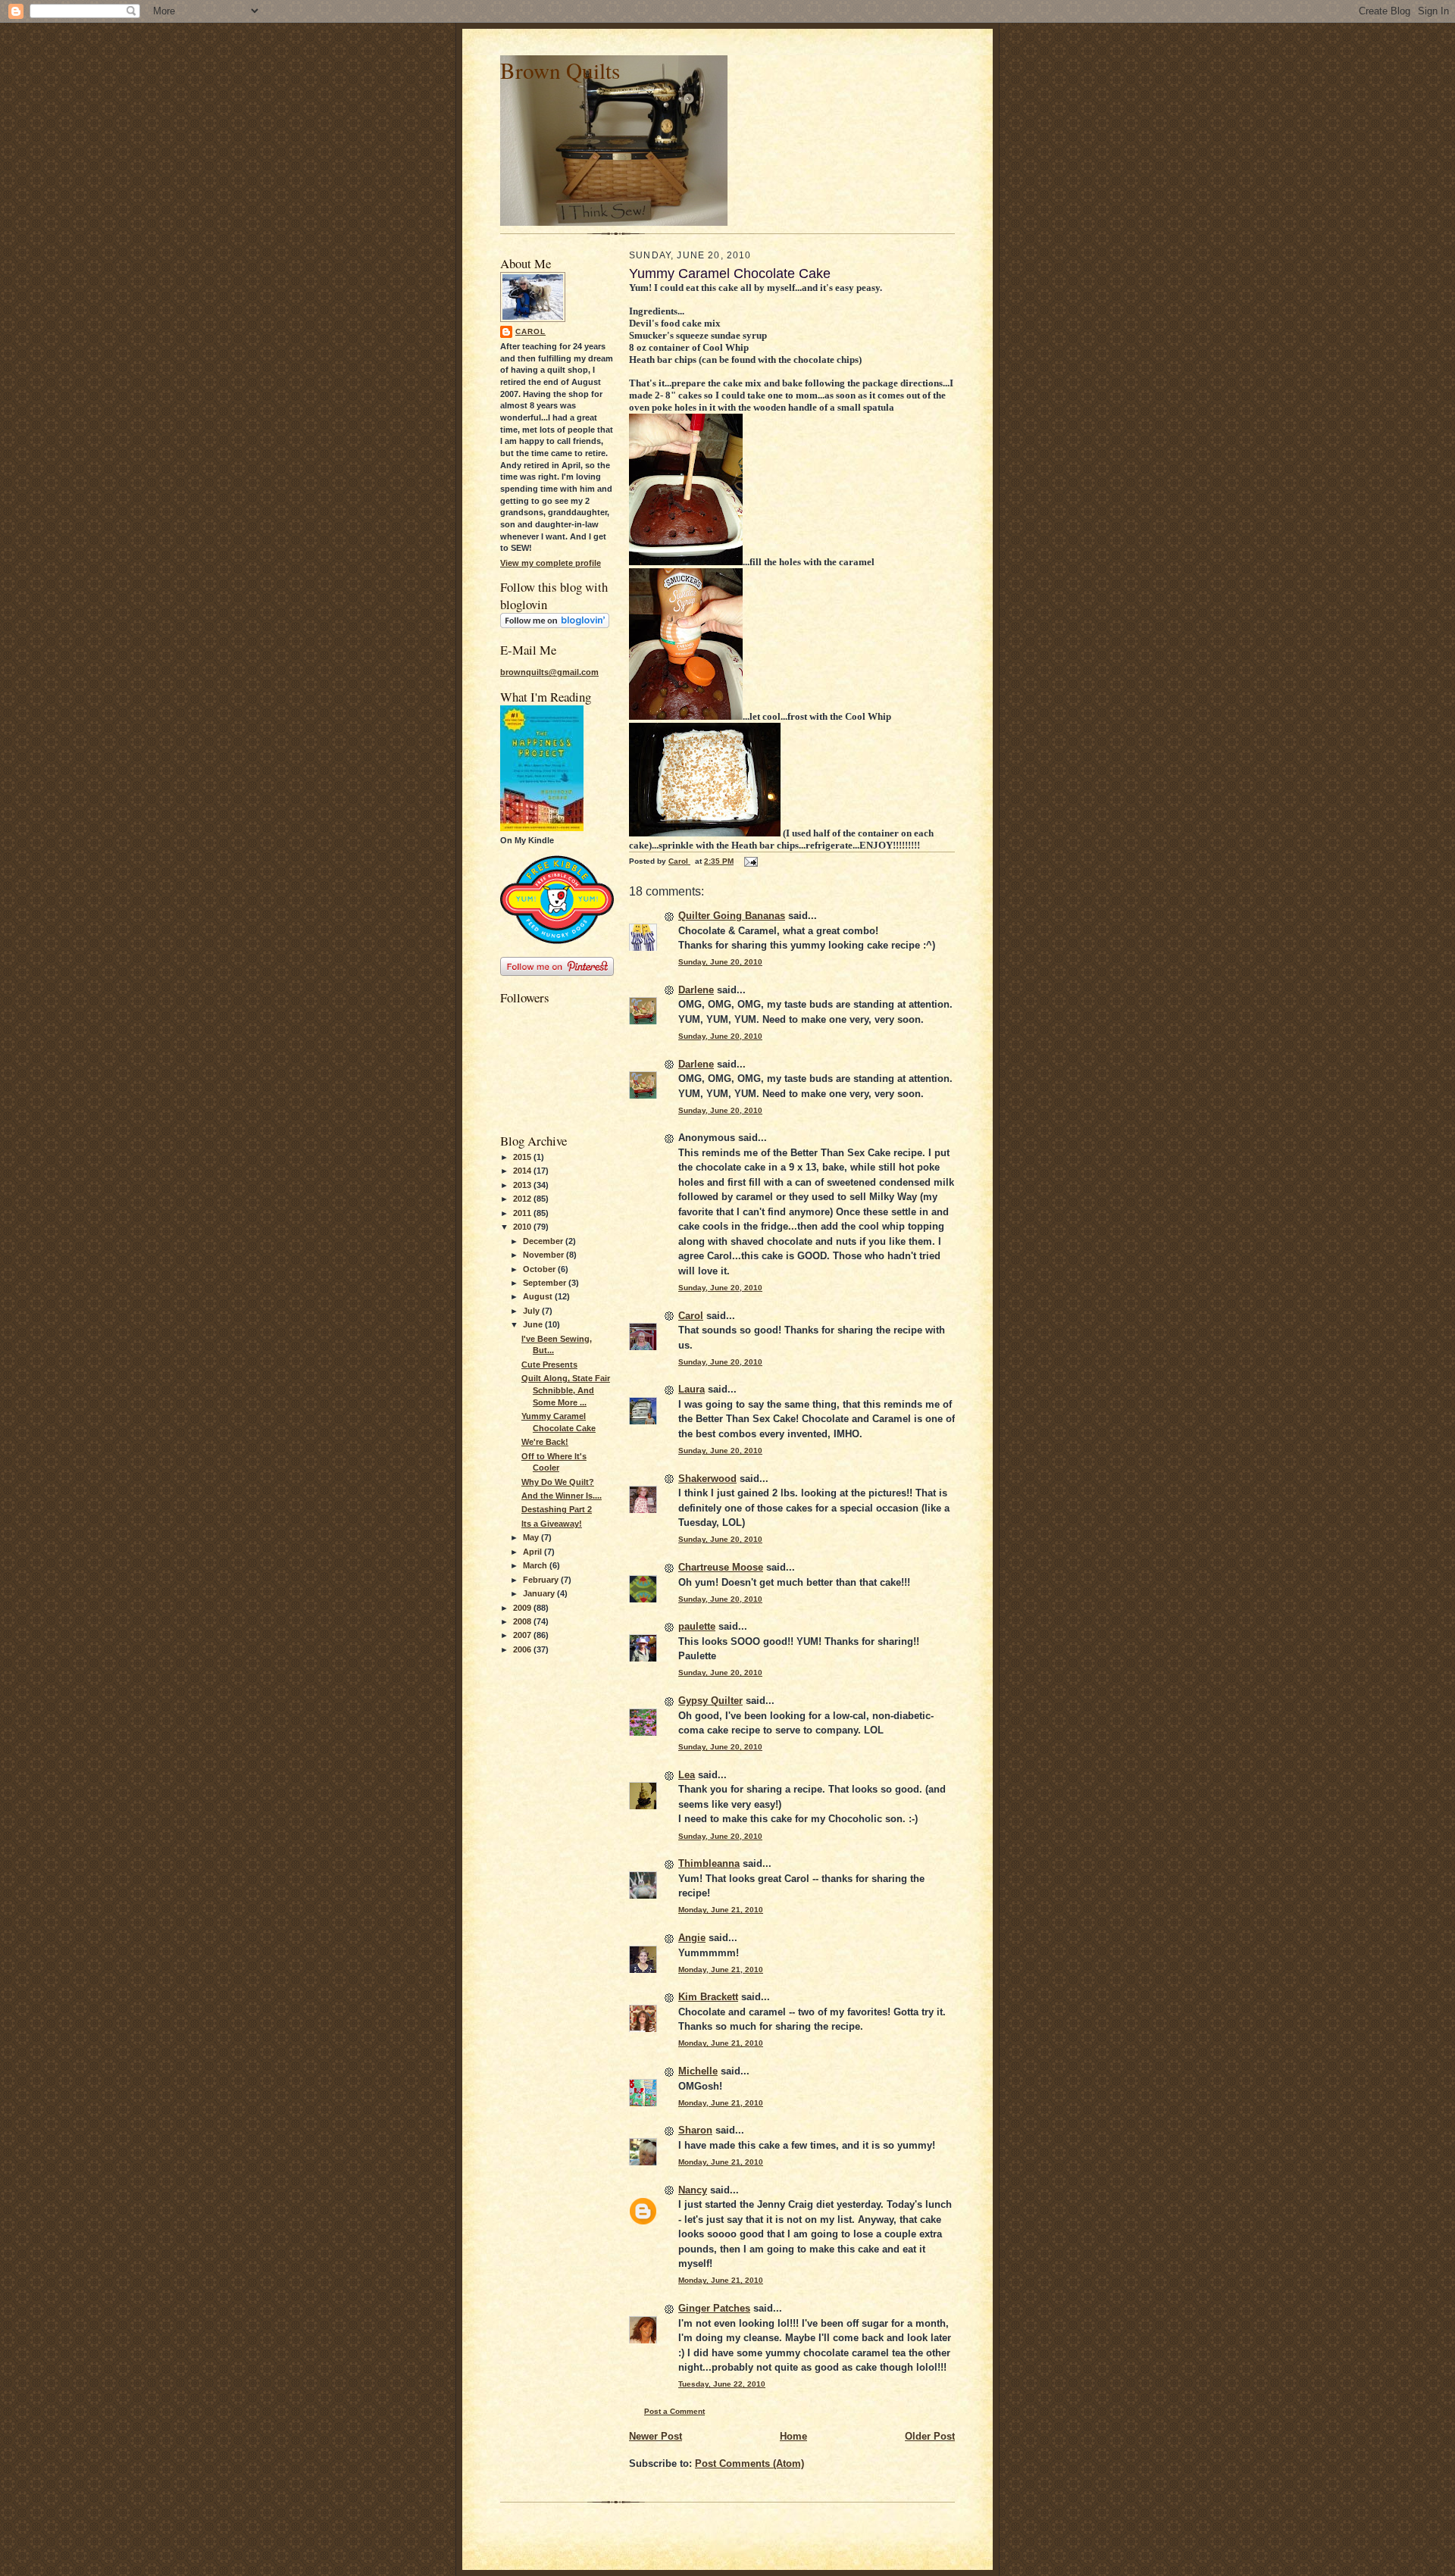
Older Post (930, 2436)
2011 (523, 1213)
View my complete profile (551, 563)
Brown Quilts (560, 70)
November (544, 1255)
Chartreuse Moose (721, 1567)
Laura (692, 1389)
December (544, 1241)
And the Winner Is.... (562, 1496)
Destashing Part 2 (557, 1509)
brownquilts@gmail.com (549, 672)
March (536, 1565)
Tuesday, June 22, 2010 (722, 2384)
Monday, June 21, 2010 (721, 1910)
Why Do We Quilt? (558, 1482)
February (542, 1580)
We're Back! (545, 1442)
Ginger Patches (714, 2308)
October (540, 1269)
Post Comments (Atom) (749, 2463)
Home (793, 2436)
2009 (523, 1608)
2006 (523, 1649)
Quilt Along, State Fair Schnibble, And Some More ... (566, 1390)
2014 (523, 1171)
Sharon (695, 2130)
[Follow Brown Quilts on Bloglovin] (555, 625)
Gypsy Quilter (710, 1701)
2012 (523, 1199)
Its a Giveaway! (552, 1524)
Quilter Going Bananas (732, 916)
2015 (523, 1157)
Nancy (693, 2190)
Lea (687, 1775)
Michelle (698, 2071)
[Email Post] (750, 861)
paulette (697, 1626)
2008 (523, 1621)
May (532, 1537)
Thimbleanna (709, 1863)
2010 (523, 1227)
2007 (523, 1635)
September (546, 1283)
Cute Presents (549, 1365)
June (534, 1324)
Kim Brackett (708, 1997)
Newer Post (656, 2436)
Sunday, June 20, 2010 (720, 962)
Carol (530, 331)
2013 (523, 1185)
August (539, 1296)
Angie (692, 1938)
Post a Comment (674, 2411)
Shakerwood (707, 1479)
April (533, 1552)
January (540, 1593)
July (532, 1311)
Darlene (696, 990)
